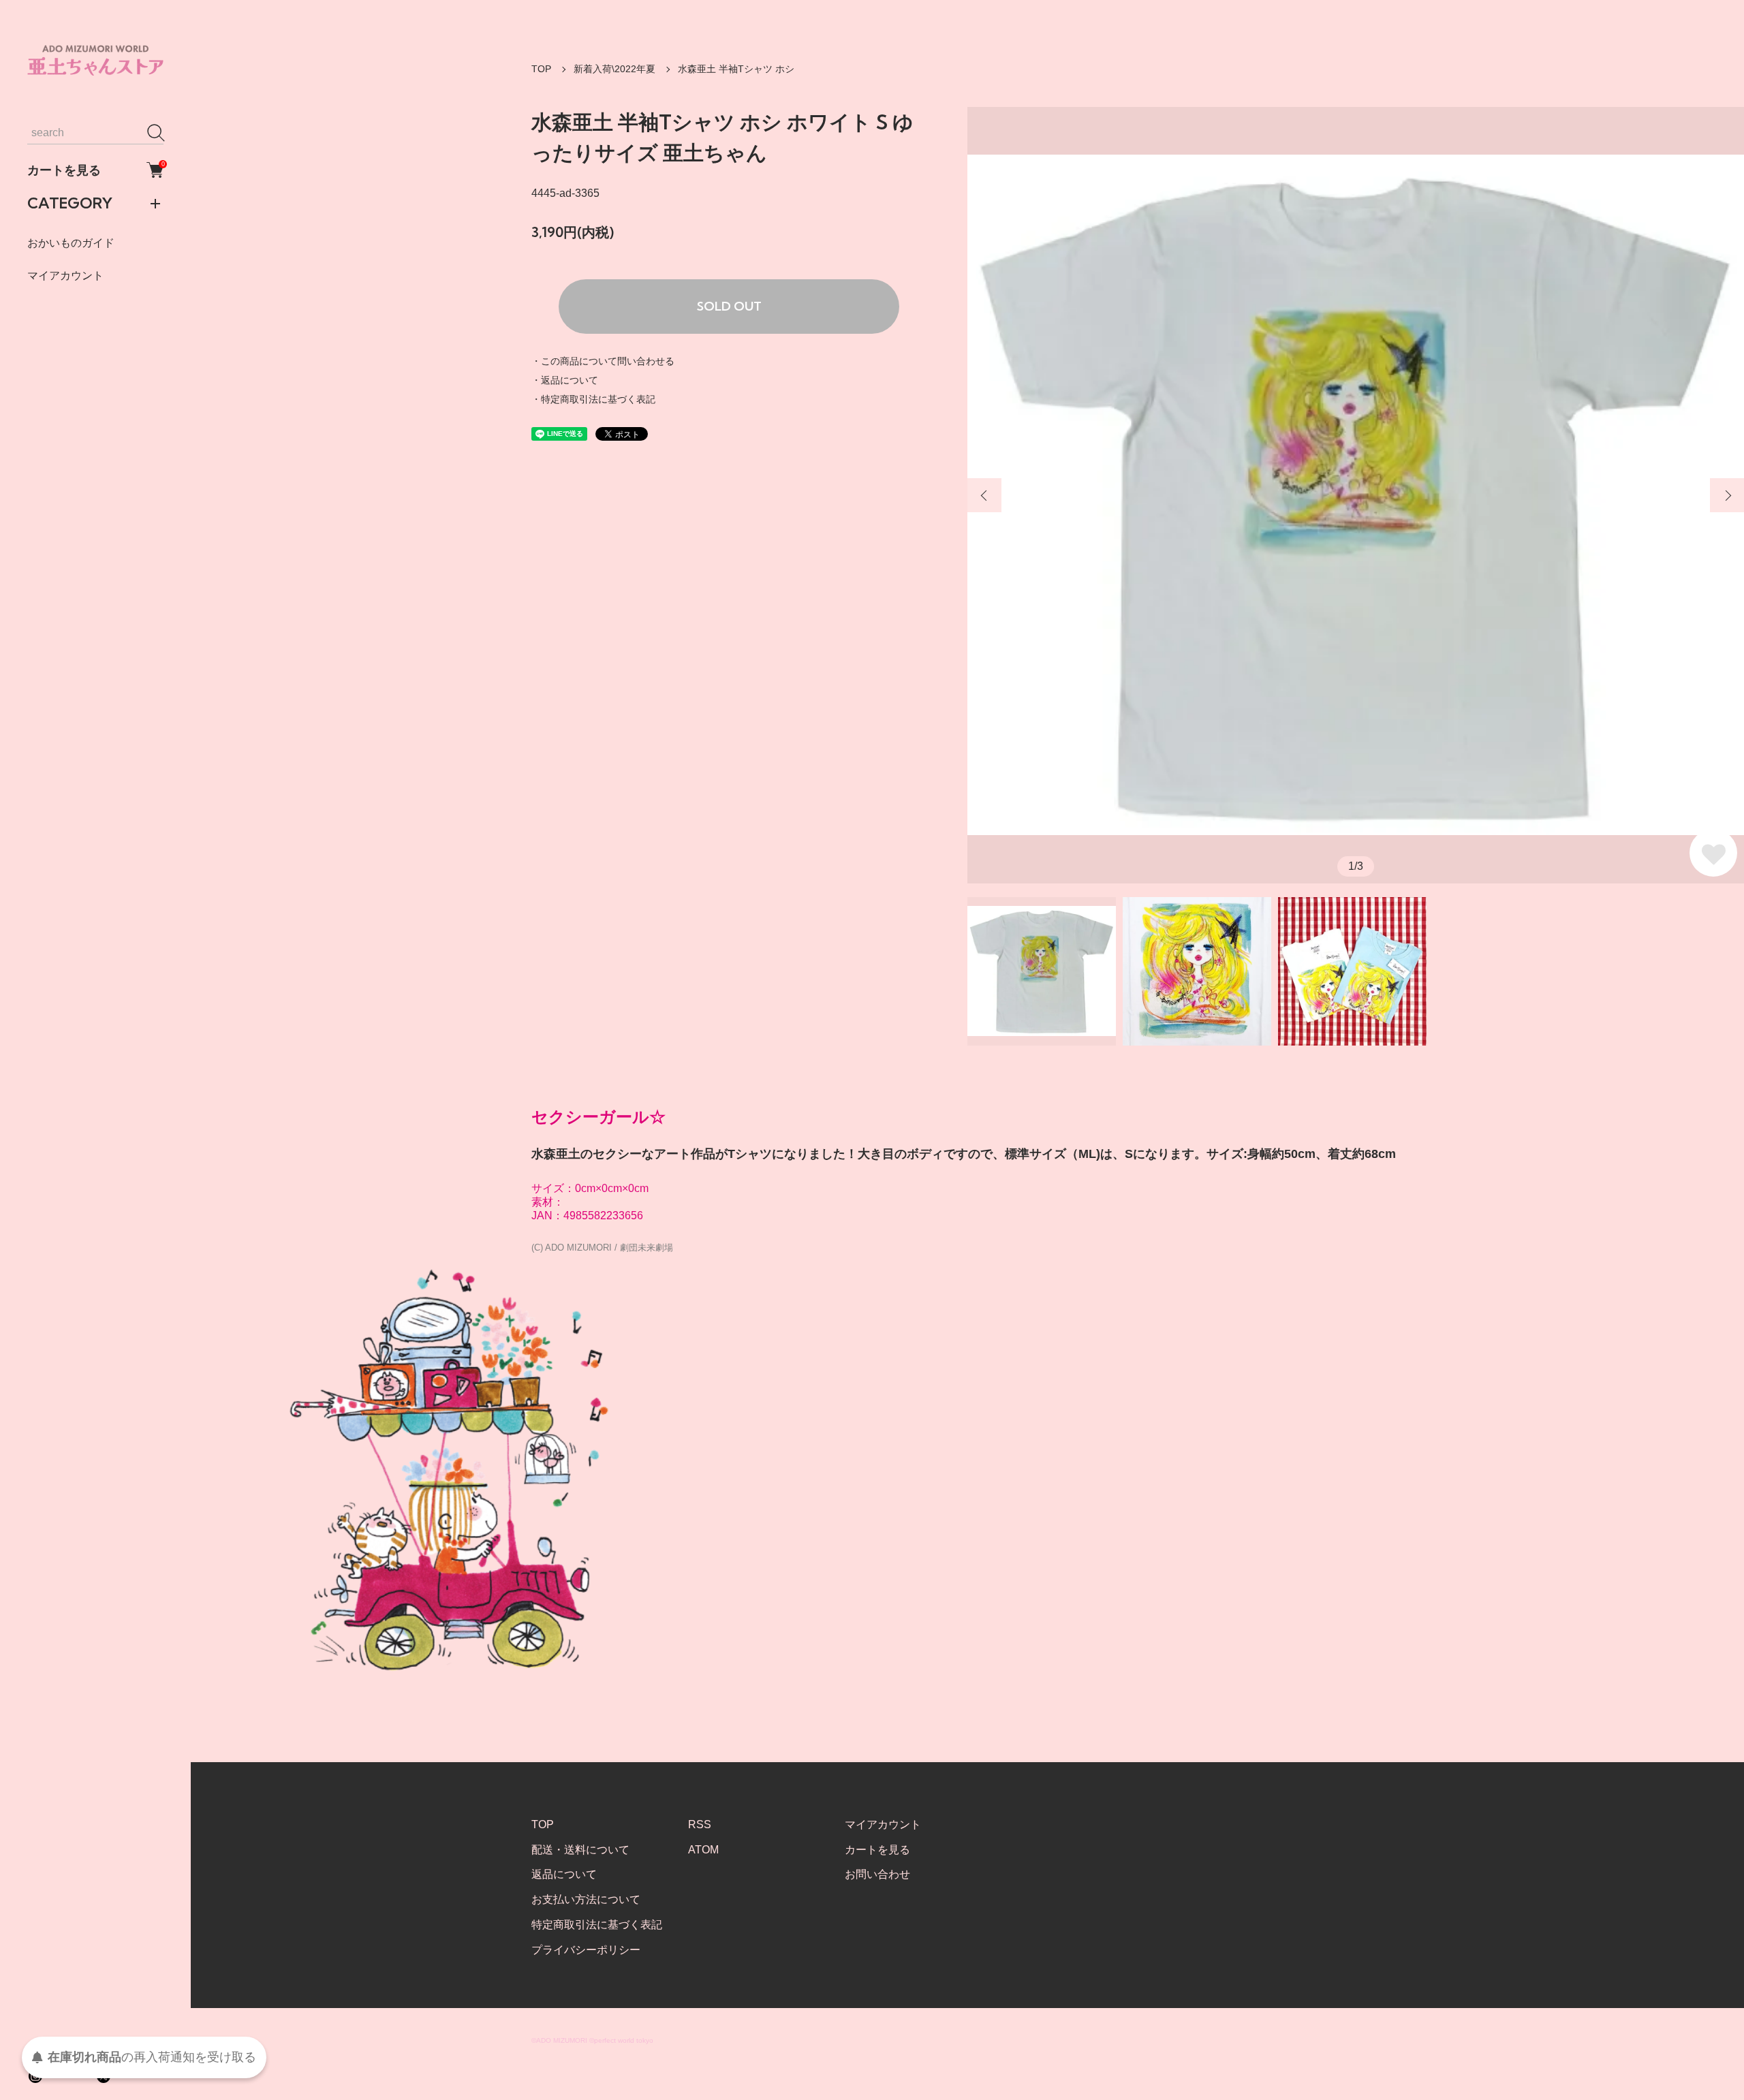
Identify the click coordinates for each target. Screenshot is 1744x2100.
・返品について (565, 380)
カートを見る (95, 170)
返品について (564, 1874)
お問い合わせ (877, 1874)
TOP (541, 69)
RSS (700, 1824)
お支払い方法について (586, 1899)
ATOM (703, 1850)
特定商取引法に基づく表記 (597, 1925)
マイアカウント (65, 276)
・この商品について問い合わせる (603, 361)
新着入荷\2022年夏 (614, 69)
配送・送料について (580, 1850)
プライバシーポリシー (586, 1950)
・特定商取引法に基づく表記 (593, 399)
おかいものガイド (71, 243)
